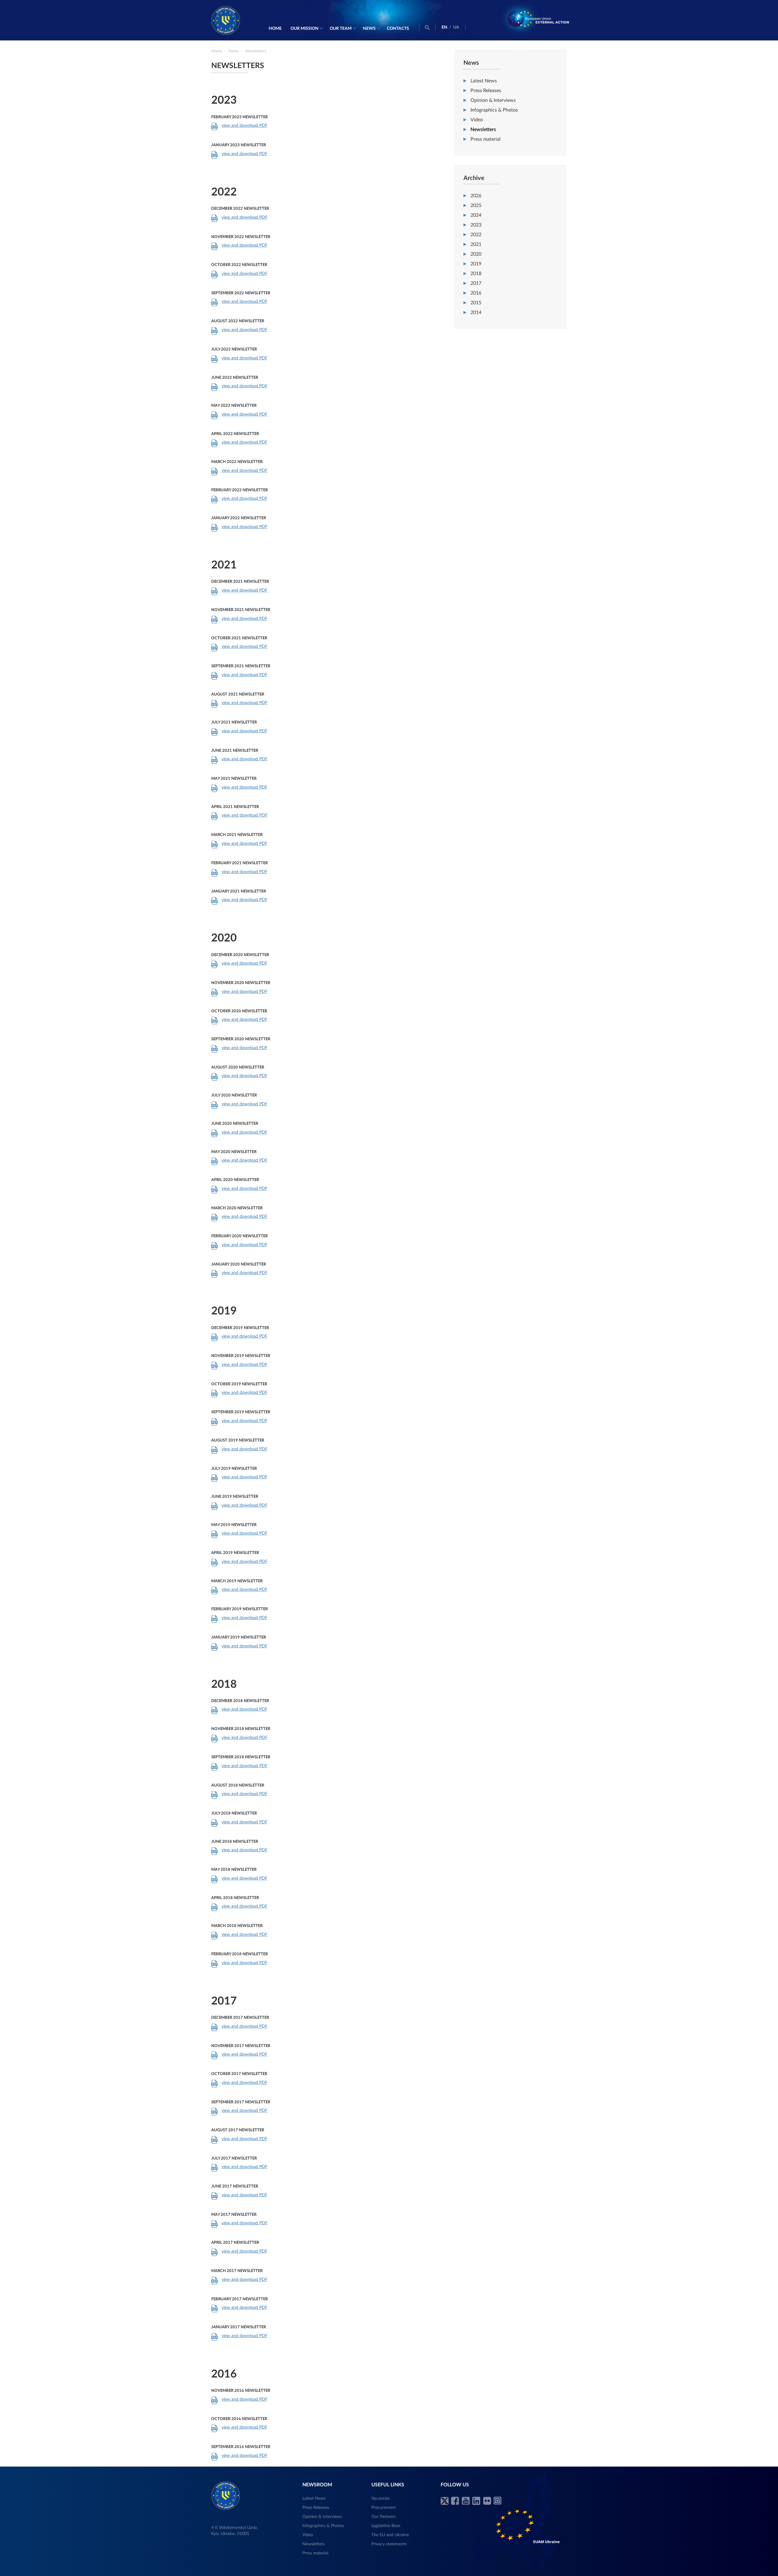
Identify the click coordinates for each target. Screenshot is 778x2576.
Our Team (341, 29)
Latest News (484, 81)
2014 (476, 313)
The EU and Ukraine (390, 2535)
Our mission (305, 29)
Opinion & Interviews (493, 100)
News (369, 29)
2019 (476, 264)
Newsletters (483, 129)
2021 (476, 244)
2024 (476, 215)
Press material (485, 139)
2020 (476, 254)
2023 (476, 225)
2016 (476, 293)
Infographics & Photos (494, 110)
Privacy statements (389, 2544)
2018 (476, 274)
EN (444, 27)
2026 (476, 196)
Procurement (384, 2508)
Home (275, 29)
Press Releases (486, 91)
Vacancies (380, 2498)
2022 (476, 235)
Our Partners (383, 2517)
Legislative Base (386, 2526)
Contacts (398, 29)
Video (477, 120)
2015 (476, 303)
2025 (476, 205)
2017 (476, 283)
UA (456, 27)
